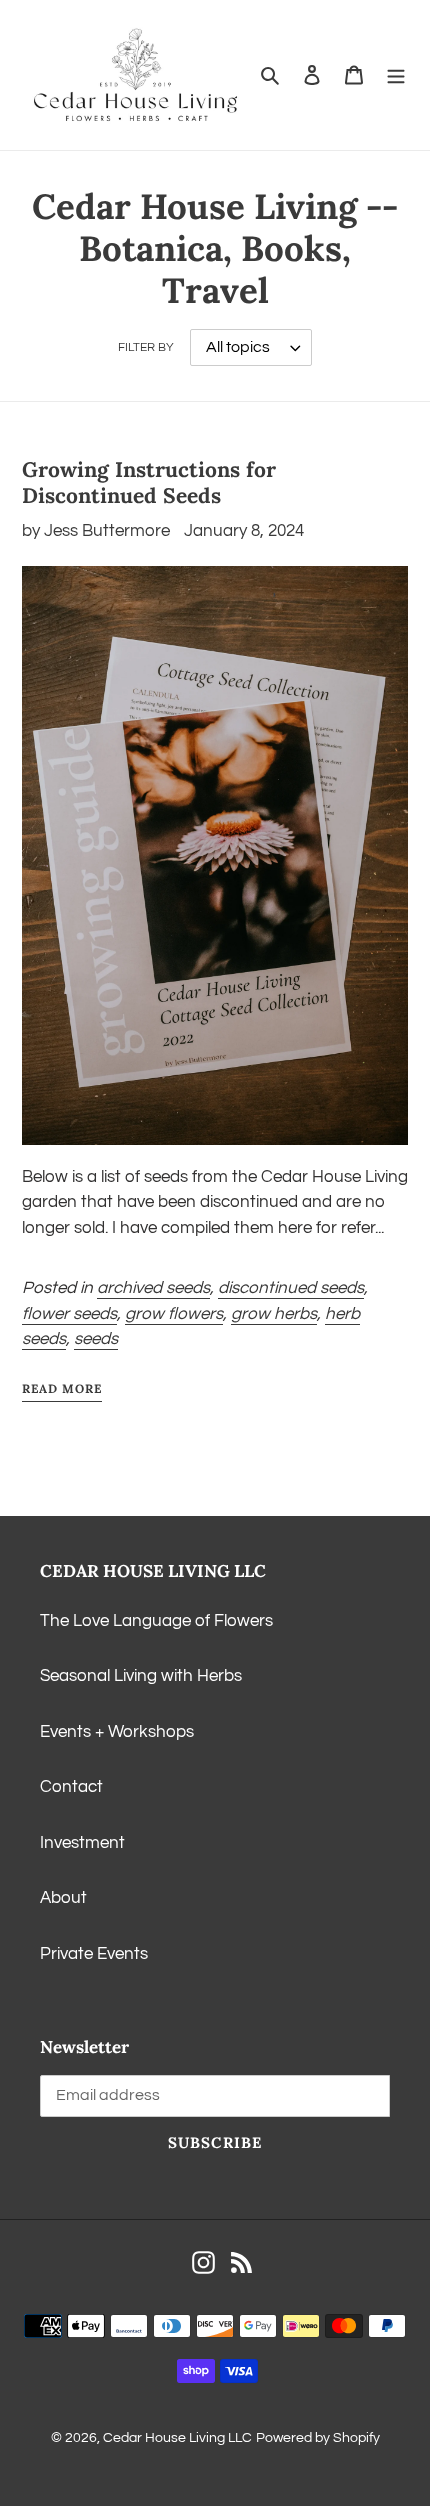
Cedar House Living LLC (177, 2438)
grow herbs (274, 1314)
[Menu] (396, 75)
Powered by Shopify (318, 2438)
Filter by (146, 347)
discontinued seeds (291, 1288)
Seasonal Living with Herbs (141, 1676)
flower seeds (69, 1314)
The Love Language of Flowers (156, 1621)
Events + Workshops (117, 1732)
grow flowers (174, 1314)
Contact (71, 1787)
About (63, 1898)
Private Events (94, 1954)
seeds (96, 1339)
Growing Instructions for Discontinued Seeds (149, 482)
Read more (62, 1389)
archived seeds (153, 1288)
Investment (82, 1843)
